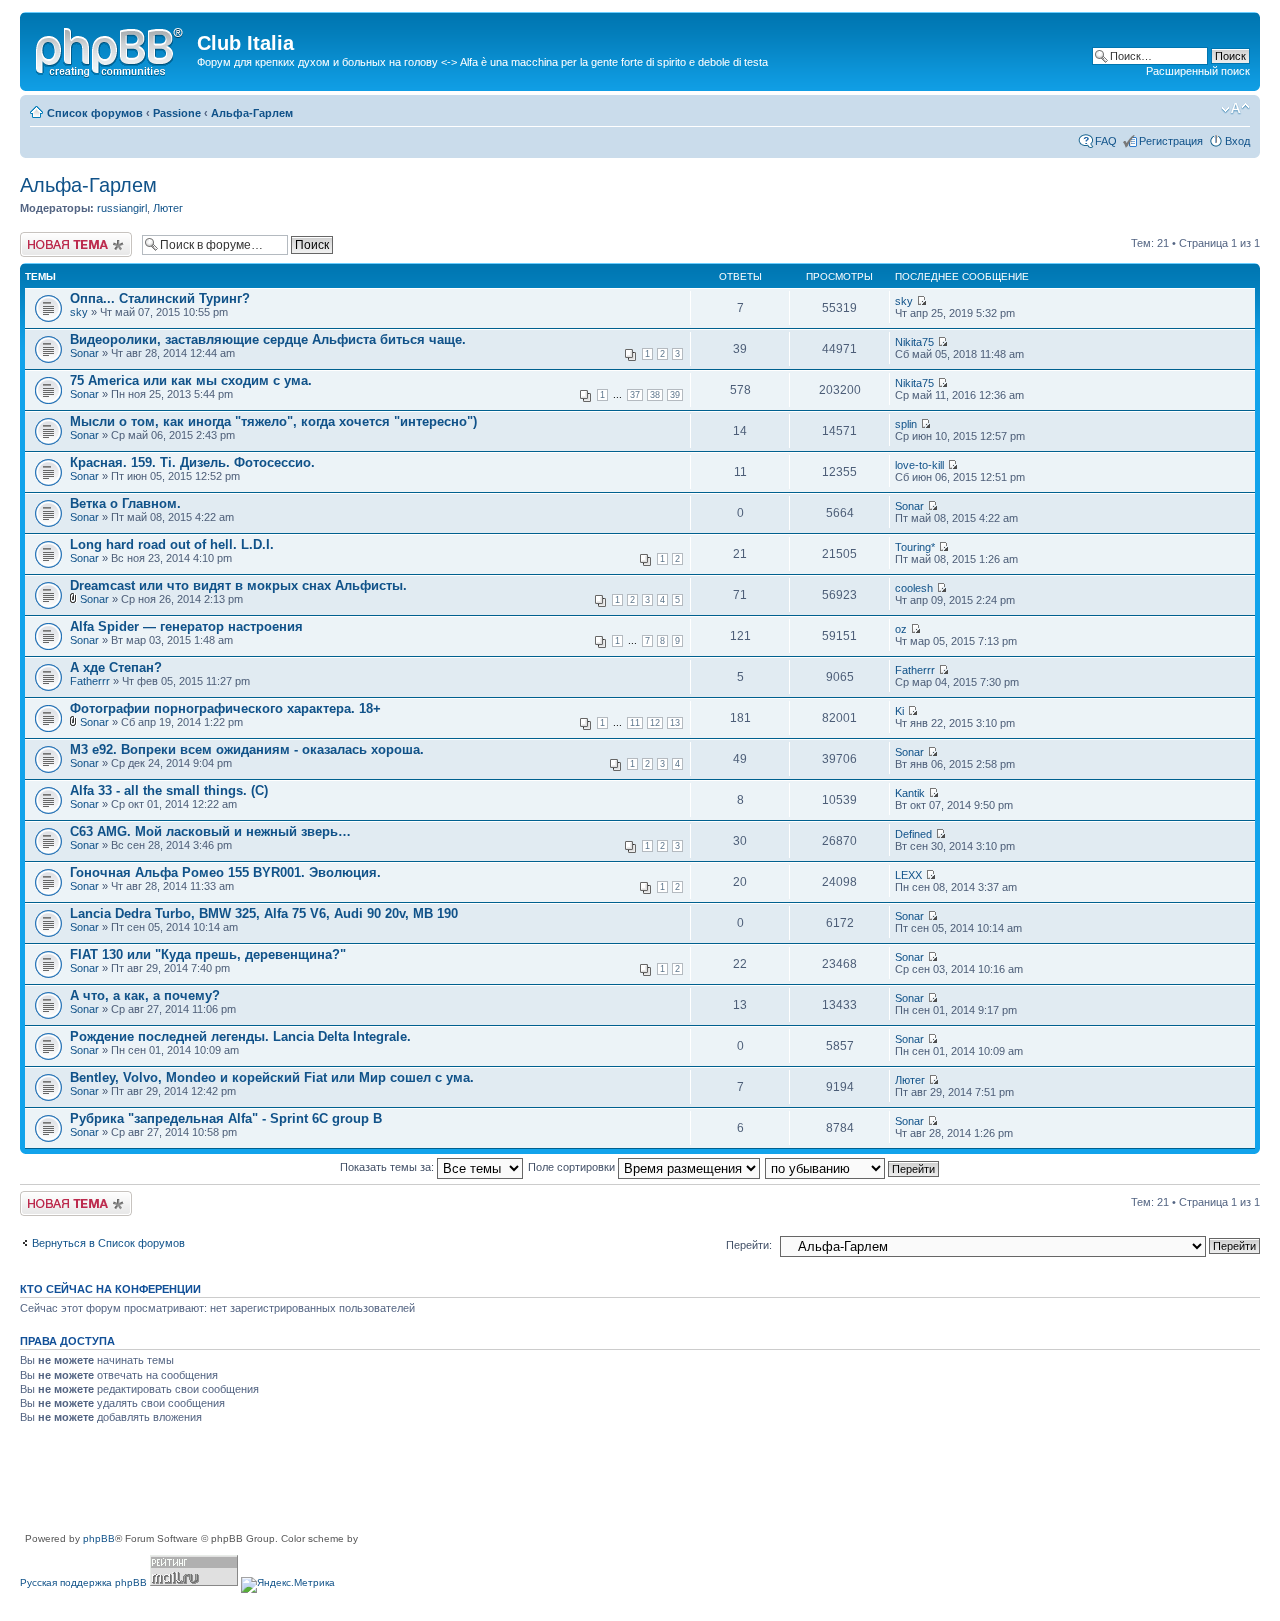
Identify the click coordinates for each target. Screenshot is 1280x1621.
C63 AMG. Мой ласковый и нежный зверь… (210, 831)
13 (675, 723)
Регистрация (1171, 141)
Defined (913, 834)
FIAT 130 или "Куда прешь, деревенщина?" (208, 954)
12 (655, 723)
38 (655, 395)
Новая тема (50, 238)
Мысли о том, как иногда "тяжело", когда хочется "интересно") (273, 421)
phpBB (99, 1538)
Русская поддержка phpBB (83, 1582)
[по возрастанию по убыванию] (853, 1167)
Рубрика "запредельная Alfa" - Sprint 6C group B (226, 1118)
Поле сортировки (573, 1167)
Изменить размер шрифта (1235, 109)
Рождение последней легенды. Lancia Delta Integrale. (240, 1036)
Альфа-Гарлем (252, 113)
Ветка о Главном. (125, 503)
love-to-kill (919, 465)
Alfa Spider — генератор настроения (186, 626)
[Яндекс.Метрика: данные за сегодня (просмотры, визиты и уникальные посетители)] (288, 1585)
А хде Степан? (116, 667)
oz (901, 629)
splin (906, 424)
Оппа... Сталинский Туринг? (160, 298)
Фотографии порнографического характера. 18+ (225, 708)
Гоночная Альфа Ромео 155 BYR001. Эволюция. (225, 872)
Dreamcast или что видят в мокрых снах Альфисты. (238, 585)
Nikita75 (914, 342)
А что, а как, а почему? (145, 995)
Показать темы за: (388, 1167)
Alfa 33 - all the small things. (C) (169, 790)
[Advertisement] (384, 1486)
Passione (177, 113)
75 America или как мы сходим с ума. (191, 380)
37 (635, 395)
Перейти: (749, 1245)
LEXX (908, 875)
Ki (899, 711)
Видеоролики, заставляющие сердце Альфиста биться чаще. (268, 339)
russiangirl (122, 208)
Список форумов (95, 113)
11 (635, 723)
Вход (1237, 141)
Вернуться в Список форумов (108, 1243)
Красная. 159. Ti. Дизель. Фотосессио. (192, 462)
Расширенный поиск (1198, 71)
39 (675, 395)
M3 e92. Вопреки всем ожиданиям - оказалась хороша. (247, 749)
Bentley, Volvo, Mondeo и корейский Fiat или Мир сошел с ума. (272, 1077)
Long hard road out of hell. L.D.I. (172, 544)
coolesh (914, 588)
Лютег (168, 208)
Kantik (910, 793)
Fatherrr (90, 681)
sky (79, 312)
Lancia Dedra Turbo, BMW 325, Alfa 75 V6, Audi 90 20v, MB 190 (264, 913)
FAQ (1106, 141)
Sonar (84, 353)
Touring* (915, 547)
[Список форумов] (111, 49)
